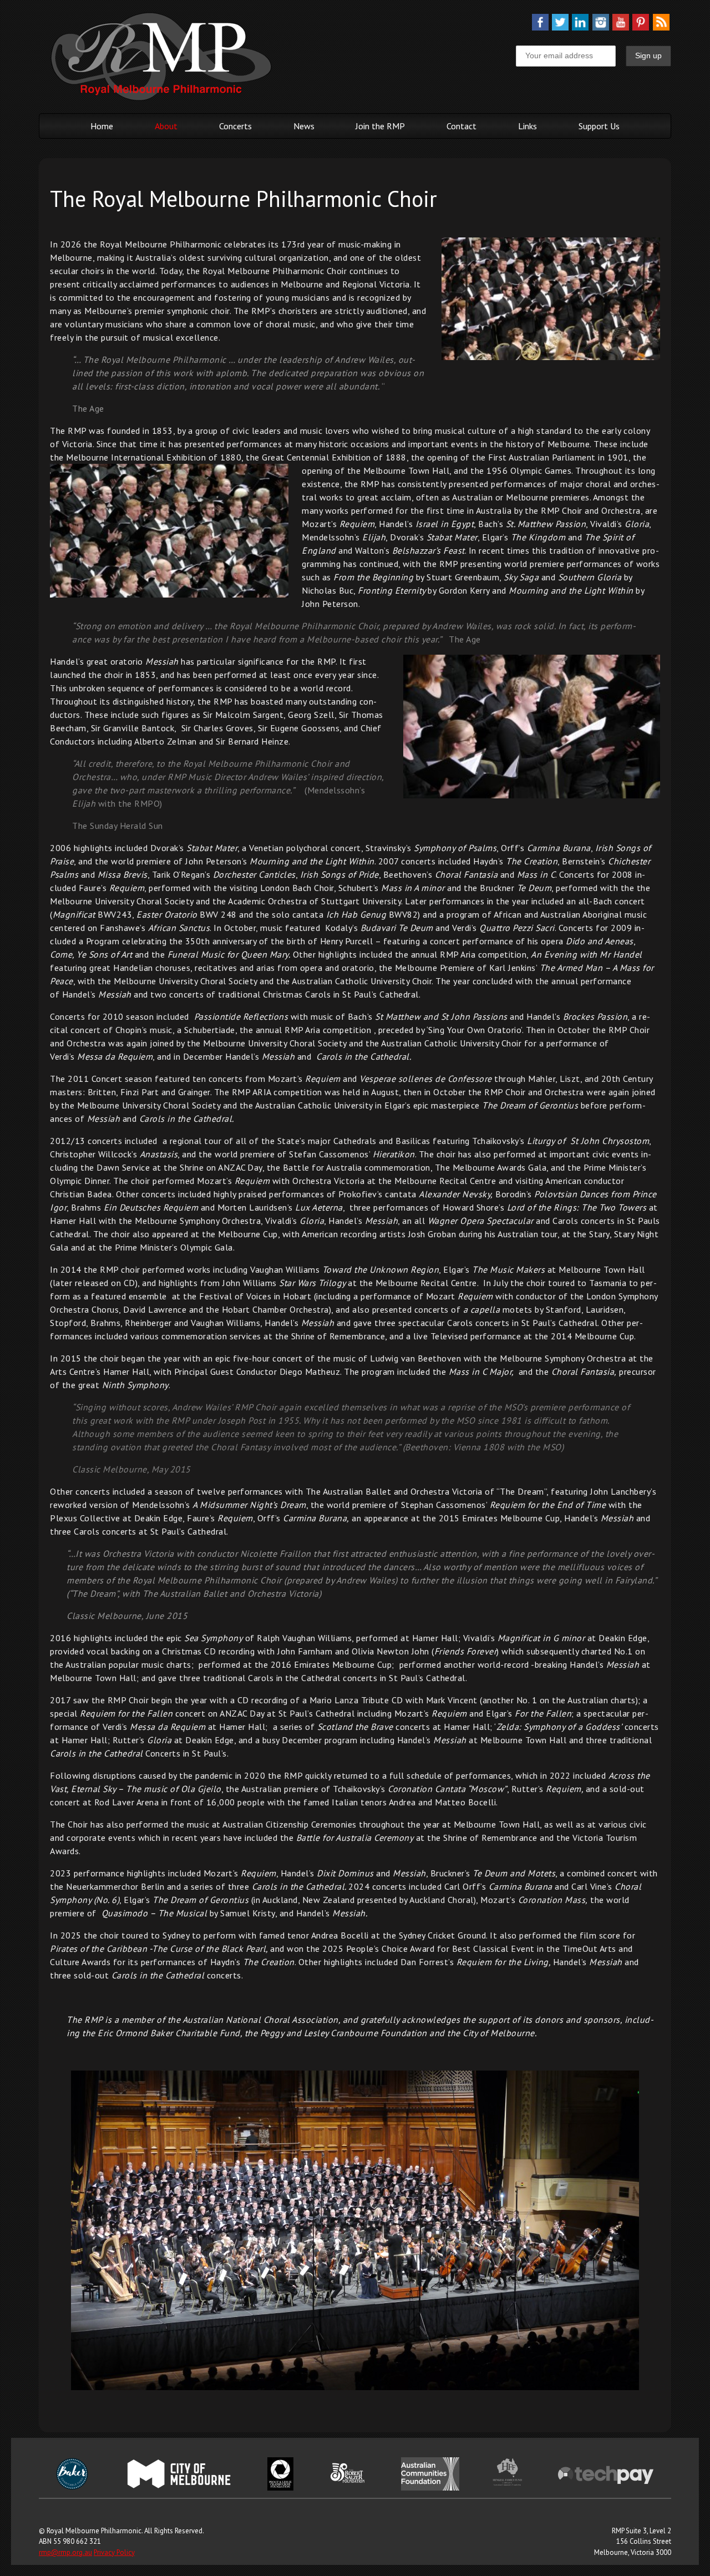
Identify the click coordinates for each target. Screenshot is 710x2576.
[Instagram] (601, 27)
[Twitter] (560, 27)
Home (102, 126)
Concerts (235, 126)
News (304, 126)
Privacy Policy (114, 2552)
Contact (461, 126)
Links (528, 126)
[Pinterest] (641, 27)
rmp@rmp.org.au (65, 2552)
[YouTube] (621, 27)
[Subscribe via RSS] (661, 27)
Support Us (599, 126)
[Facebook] (540, 27)
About (166, 126)
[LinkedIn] (580, 27)
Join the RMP (380, 126)
